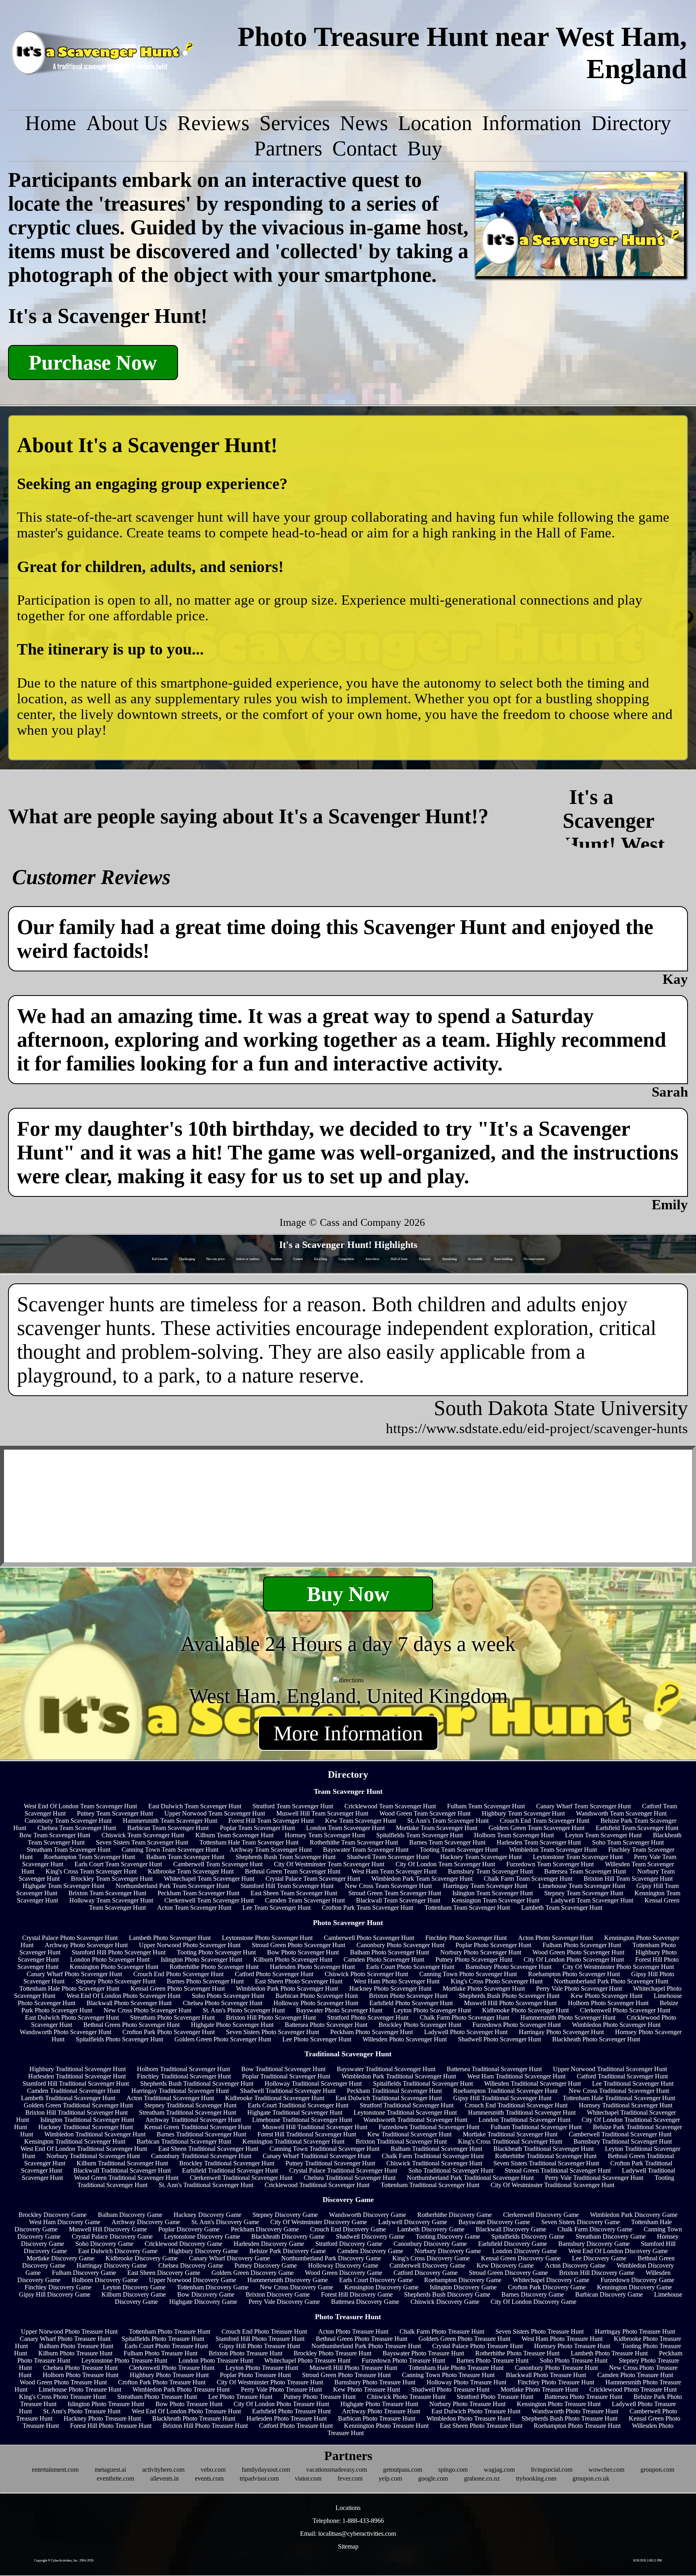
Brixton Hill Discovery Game (597, 2273)
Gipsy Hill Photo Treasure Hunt (260, 2346)
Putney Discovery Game (266, 2265)
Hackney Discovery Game (207, 2215)
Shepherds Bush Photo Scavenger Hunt (509, 1996)
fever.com (350, 2478)
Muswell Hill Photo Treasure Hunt (353, 2368)
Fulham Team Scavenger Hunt (486, 1806)
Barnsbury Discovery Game (594, 2244)
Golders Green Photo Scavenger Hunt (223, 2039)
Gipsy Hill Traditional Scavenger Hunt (502, 2098)
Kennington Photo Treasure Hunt (386, 2426)
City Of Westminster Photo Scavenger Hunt (618, 1967)
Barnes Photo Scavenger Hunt (205, 1981)
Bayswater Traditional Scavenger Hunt (386, 2069)
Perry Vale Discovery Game (284, 2302)
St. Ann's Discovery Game (225, 2222)
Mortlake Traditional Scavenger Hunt (510, 2134)
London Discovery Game (525, 2251)
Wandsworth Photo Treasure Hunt (575, 2411)
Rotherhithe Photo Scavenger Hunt (214, 1967)
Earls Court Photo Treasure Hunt (166, 2346)
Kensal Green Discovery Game (521, 2258)
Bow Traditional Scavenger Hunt (283, 2069)
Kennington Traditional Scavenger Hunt (293, 2141)
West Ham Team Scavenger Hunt (394, 1871)
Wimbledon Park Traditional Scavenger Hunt (399, 2076)
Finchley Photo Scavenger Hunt (466, 1938)
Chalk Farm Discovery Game (595, 2229)
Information (532, 123)
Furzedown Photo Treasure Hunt (403, 2360)
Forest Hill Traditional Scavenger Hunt (307, 2134)
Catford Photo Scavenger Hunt (274, 1974)
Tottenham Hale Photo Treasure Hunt (456, 2368)
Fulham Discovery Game (84, 2273)
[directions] (348, 1680)
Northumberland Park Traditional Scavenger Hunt (470, 2178)
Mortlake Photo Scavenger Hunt (484, 1988)
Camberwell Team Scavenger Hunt (218, 1864)
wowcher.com (606, 2470)
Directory (631, 123)
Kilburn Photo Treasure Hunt (75, 2353)
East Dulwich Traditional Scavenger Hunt (389, 2098)
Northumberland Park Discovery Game (331, 2258)
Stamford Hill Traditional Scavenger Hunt (76, 2083)
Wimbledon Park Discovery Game (634, 2215)
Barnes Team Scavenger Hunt (447, 1842)
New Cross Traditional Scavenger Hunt (619, 2091)
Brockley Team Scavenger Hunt (112, 1879)
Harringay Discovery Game (112, 2265)
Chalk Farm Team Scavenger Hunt (528, 1879)
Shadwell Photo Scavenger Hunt (499, 2039)
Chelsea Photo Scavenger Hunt (223, 2003)
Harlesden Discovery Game (269, 2244)
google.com (433, 2478)
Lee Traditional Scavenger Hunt (633, 2083)
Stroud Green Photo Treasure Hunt (346, 2375)
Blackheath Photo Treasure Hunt (194, 2418)
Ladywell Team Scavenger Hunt (592, 1900)
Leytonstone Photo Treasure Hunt (124, 2360)
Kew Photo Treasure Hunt (367, 2389)
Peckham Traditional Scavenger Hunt (394, 2091)
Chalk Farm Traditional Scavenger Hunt (433, 2156)
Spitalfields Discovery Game (528, 2236)
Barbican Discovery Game (609, 2294)
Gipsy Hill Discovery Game (55, 2294)
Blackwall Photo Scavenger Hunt (129, 2003)
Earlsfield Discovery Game (513, 2244)
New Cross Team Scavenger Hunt (388, 1886)
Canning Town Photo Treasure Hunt (448, 2375)
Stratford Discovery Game (349, 2244)
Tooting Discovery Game (448, 2236)
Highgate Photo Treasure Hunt (379, 2404)
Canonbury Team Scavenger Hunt (68, 1821)
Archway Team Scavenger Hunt (271, 1850)
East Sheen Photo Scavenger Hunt (299, 1981)
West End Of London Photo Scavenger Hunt (123, 1996)
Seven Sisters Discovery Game (581, 2222)
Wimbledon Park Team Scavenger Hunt (422, 1879)
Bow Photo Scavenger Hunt (303, 1952)
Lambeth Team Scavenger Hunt (562, 1908)
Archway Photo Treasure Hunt (381, 2411)
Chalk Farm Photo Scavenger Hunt (464, 2017)
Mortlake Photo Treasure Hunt (539, 2389)
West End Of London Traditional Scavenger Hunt (84, 2149)
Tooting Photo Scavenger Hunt (216, 1952)
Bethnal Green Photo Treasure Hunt (361, 2339)
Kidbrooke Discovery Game (142, 2258)
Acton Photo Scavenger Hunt (555, 1938)
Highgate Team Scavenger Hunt (63, 1886)
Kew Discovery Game (505, 2265)
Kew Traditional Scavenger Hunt (409, 2134)
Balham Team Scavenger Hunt (185, 1857)
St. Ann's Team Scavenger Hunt (448, 1821)
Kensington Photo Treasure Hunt (559, 2404)
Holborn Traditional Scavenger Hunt (183, 2069)
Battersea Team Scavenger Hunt (585, 1871)
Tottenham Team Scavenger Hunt (467, 1908)
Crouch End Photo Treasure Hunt (264, 2331)
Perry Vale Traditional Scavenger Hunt (594, 2178)
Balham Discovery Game (130, 2215)
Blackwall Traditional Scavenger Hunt (122, 2170)
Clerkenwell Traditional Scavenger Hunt (241, 2178)
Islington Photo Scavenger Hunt (201, 1959)
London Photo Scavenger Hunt (110, 1959)
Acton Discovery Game (575, 2265)
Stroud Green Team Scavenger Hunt (395, 1893)
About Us (127, 123)
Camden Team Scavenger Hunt (305, 1900)
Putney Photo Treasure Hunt (320, 2397)
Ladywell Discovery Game (413, 2222)
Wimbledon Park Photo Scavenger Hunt (287, 1988)
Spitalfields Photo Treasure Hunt (163, 2339)
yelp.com (390, 2478)
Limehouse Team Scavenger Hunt (582, 1886)
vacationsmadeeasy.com (337, 2470)
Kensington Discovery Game (381, 2287)
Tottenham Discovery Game (213, 2287)
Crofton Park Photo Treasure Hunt (162, 2382)
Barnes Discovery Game (533, 2294)
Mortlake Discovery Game (60, 2258)
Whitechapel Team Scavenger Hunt (209, 1879)
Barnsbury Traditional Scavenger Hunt (623, 2141)
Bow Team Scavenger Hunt (55, 1835)
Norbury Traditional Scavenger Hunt (93, 2156)
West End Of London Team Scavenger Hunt (80, 1806)
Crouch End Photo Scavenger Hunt (178, 1974)
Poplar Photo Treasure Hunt (255, 2375)
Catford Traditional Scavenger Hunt (622, 2076)
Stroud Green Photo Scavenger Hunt (298, 1945)
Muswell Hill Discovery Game (108, 2229)
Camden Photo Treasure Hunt (635, 2375)
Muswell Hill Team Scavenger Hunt (322, 1813)
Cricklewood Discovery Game (183, 2244)
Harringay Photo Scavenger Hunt (561, 2032)
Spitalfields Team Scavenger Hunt (419, 1835)
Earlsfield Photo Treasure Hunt (291, 2411)
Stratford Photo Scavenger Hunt (368, 2017)
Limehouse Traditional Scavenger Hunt (302, 2120)
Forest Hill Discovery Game (357, 2294)
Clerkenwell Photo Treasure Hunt (172, 2368)
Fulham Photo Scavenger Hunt (582, 1945)
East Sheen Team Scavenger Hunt (294, 1893)
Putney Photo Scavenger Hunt (474, 1959)
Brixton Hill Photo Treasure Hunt (205, 2426)
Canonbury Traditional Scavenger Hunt (201, 2156)
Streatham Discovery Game (611, 2236)
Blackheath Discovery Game (288, 2236)
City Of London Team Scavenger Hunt (445, 1864)
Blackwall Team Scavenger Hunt (398, 1900)
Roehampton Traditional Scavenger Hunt (505, 2091)
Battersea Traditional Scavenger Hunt (494, 2069)
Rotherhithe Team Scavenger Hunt (354, 1842)
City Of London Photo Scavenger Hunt (574, 1959)
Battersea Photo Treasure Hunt (583, 2397)
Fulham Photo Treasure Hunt (161, 2353)
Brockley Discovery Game (53, 2215)
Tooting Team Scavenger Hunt (459, 1850)
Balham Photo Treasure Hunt (76, 2346)
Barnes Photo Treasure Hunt (492, 2360)
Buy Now (348, 1594)
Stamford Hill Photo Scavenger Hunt (119, 1952)
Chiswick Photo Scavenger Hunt (366, 1974)
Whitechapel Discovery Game (551, 2280)
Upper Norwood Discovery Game (193, 2280)
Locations (348, 2508)
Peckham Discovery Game (265, 2229)
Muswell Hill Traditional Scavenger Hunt (315, 2127)
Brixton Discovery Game (278, 2294)
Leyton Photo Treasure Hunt (262, 2368)
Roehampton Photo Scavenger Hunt (574, 1974)
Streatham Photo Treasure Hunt (157, 2397)
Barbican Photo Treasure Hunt (377, 2418)
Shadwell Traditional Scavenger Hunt (288, 2091)
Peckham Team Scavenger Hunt (198, 1893)
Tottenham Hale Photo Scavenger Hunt (69, 1988)
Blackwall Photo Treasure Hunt (546, 2375)
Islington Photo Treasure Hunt (106, 2404)
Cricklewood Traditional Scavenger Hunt (317, 2185)
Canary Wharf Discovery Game (229, 2258)
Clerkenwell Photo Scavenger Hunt (625, 2010)
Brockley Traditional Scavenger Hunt (227, 2163)
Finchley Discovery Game (58, 2287)
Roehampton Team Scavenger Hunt (89, 1857)
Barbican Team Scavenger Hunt (168, 1828)
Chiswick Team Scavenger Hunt (143, 1835)
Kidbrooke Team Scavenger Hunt (191, 1871)
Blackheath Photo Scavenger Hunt (596, 2039)
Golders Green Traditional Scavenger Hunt (78, 2105)
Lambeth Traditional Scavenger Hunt (68, 2098)
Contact (365, 148)
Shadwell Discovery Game (370, 2236)
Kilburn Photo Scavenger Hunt (293, 1959)
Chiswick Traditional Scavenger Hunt (434, 2163)
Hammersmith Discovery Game (288, 2280)
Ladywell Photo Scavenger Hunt (466, 2032)
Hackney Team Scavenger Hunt (481, 1857)
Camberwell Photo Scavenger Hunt (369, 1938)
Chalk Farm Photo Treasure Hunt (442, 2331)
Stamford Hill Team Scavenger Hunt (287, 1886)
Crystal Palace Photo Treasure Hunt (477, 2346)
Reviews (213, 123)
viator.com (308, 2478)
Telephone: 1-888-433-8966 (348, 2521)
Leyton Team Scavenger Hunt (603, 1835)
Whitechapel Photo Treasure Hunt (307, 2360)
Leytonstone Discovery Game (202, 2236)
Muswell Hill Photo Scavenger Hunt (510, 2003)
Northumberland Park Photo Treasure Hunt (366, 2346)
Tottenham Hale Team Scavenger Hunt (249, 1842)
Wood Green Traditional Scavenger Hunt (126, 2178)
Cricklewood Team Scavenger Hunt (390, 1806)
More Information (348, 1733)
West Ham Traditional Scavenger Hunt (516, 2076)
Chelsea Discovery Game (191, 2265)
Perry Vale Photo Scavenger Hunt (579, 1988)
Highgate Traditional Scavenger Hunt (295, 2112)
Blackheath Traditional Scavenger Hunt (544, 2149)
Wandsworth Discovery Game (368, 2215)
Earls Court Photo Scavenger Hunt (410, 1967)
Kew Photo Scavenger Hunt (607, 1996)
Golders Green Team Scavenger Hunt (536, 1828)
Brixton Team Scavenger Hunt (107, 1893)
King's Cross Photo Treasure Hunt (62, 2397)
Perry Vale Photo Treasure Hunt (281, 2389)
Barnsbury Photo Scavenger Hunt (509, 1967)
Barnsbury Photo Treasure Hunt (375, 2382)
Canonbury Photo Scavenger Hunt (400, 1945)
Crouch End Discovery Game (348, 2229)
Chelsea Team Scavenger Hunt (77, 1828)
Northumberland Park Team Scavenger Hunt (172, 1886)
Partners (288, 148)
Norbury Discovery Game (448, 2251)
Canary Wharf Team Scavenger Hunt (583, 1806)
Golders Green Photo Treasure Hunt (464, 2339)
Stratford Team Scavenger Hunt (293, 1806)
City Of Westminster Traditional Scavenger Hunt (552, 2185)
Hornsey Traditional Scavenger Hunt (626, 2105)
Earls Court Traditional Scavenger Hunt (298, 2105)
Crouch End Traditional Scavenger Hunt (516, 2105)
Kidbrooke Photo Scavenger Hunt (525, 2010)
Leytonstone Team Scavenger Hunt (578, 1857)
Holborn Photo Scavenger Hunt (608, 2003)
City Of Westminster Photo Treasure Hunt (270, 2382)
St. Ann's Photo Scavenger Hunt (244, 2010)
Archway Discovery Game (146, 2222)
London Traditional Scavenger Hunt (524, 2120)
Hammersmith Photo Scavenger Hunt (568, 2017)
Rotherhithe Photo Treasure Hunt (517, 2353)
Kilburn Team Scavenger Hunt (234, 1835)
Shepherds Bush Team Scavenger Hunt (286, 1857)
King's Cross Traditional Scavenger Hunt (510, 2141)
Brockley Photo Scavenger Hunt (420, 2025)
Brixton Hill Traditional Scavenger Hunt (77, 2112)
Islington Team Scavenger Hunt (493, 1893)
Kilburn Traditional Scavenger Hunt (122, 2163)
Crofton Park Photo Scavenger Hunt (169, 2032)
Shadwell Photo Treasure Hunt (450, 2389)
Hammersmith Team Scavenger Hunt (170, 1821)
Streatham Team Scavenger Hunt (68, 1850)
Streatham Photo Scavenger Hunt (172, 2017)
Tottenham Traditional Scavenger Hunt (430, 2185)
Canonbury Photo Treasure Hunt (556, 2368)
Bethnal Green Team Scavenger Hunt (293, 1871)
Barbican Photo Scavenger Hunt (317, 1996)
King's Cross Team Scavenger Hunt (91, 1871)
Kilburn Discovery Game (134, 2294)
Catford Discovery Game (426, 2273)
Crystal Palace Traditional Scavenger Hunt (343, 2170)
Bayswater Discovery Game (494, 2222)
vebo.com (213, 2470)
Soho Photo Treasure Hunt (574, 2360)
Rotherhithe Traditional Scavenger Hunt (546, 2156)
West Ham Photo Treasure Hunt (562, 2339)
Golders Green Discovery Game (253, 2273)
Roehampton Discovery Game (463, 2280)
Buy (425, 148)
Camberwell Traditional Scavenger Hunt (620, 2134)
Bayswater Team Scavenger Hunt (366, 1850)
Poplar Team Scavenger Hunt (257, 1828)
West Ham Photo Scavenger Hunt (397, 1981)
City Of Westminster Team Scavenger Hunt (329, 1864)
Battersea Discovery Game (365, 2302)
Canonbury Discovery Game (430, 2244)
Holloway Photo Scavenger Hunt (316, 2003)
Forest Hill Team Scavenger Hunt (271, 1821)
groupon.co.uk (591, 2478)
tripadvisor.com (259, 2478)
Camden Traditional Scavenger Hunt (74, 2091)
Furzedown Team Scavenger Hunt (550, 1864)
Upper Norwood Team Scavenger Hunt (215, 1813)
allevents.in (165, 2478)
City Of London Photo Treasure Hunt (281, 2404)
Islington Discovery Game (463, 2287)
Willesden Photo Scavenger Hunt (405, 2039)
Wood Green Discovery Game (344, 2273)
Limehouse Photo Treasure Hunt (80, 2389)
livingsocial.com (552, 2470)
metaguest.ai (110, 2470)
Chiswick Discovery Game (445, 2302)
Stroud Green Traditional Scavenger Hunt (558, 2170)
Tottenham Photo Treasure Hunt (170, 2331)
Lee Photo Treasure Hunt (240, 2397)
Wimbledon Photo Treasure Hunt (468, 2418)
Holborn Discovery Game (105, 2280)
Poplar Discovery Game (189, 2229)
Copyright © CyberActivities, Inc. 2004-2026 (64, 2561)
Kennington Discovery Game (634, 2287)
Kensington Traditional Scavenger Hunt (75, 2141)
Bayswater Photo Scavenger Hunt (339, 2010)
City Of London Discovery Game (533, 2302)
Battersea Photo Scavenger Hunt (326, 2025)
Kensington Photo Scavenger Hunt (114, 1967)
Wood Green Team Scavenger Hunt (425, 1813)
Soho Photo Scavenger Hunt (228, 1996)
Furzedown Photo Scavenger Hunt (517, 2025)
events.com (209, 2478)
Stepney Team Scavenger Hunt (584, 1893)
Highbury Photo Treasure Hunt (169, 2375)
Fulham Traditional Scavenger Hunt (536, 2127)
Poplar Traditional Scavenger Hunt (286, 2076)
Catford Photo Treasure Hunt (296, 2426)
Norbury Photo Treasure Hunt (467, 2404)
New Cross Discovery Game (296, 2287)
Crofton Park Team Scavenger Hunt (368, 1908)
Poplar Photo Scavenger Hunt (493, 1945)
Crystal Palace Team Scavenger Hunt (313, 1879)
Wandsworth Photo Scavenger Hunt (65, 2032)
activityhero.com (163, 2470)
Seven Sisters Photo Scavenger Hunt (272, 2032)
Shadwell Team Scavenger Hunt (388, 1857)
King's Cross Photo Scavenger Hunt (497, 1981)
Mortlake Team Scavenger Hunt (437, 1828)
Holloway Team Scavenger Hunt (111, 1900)
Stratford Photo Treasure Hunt (495, 2397)
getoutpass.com (403, 2470)
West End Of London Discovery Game (618, 2251)
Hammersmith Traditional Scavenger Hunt (522, 2112)
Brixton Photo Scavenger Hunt (408, 1996)
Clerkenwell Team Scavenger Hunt (209, 1900)
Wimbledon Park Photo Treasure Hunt (181, 2389)
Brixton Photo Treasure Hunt (245, 2353)
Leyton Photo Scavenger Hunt (432, 2010)
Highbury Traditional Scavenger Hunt (78, 2069)
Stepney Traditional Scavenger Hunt (190, 2105)
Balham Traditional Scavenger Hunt (436, 2149)
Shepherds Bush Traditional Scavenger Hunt (197, 2083)
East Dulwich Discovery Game (118, 2251)
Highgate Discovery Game (203, 2302)
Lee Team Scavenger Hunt (277, 1908)
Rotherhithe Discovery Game (455, 2215)
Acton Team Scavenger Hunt (194, 1908)
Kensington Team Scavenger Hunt (495, 1900)
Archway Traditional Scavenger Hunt (193, 2120)
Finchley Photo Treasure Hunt (556, 2382)
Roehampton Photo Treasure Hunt (577, 2426)
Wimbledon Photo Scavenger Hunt (616, 2025)
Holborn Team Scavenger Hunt (514, 1835)
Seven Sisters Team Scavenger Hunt (142, 1842)
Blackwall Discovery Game (511, 2229)
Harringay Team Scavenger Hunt (485, 1886)
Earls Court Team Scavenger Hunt (118, 1864)
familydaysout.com (266, 2470)
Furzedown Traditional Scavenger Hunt (429, 2127)
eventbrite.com (115, 2478)
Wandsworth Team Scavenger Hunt (621, 1813)
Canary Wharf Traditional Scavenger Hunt (317, 2156)
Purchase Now (93, 363)
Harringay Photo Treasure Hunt (635, 2331)
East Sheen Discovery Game (164, 2273)
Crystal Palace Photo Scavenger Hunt (70, 1938)
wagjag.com (499, 2470)
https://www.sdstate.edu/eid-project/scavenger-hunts (537, 1428)
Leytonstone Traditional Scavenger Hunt (405, 2112)
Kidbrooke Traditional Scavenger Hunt (275, 2098)
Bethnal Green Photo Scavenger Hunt (132, 2025)
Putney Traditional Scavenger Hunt (330, 2163)
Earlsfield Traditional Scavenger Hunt (230, 2170)
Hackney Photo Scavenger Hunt (390, 1988)
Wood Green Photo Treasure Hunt (63, 2382)
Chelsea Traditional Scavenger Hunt (350, 2178)
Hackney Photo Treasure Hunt (102, 2418)
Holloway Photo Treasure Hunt (466, 2382)
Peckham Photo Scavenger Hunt (372, 2032)
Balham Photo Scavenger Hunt (389, 1952)
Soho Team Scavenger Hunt (628, 1842)
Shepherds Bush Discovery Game (447, 2294)
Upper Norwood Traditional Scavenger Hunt (610, 2069)
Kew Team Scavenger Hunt (360, 1821)
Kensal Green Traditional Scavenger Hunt (198, 2127)
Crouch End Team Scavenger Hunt (545, 1821)
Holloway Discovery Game (343, 2265)
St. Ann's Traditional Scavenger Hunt (206, 2185)
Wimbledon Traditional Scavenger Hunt (95, 2134)
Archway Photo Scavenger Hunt (86, 1945)
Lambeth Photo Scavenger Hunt (170, 1938)
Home (51, 123)
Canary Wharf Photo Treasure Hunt (65, 2339)
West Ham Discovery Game (65, 2222)
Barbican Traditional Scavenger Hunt (184, 2141)
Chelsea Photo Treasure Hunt (80, 2368)
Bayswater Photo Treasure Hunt (423, 2353)
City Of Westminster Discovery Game (319, 2222)
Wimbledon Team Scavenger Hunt (553, 1850)
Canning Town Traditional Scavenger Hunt (324, 2149)
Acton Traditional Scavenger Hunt (170, 2098)
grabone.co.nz (482, 2478)
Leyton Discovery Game (134, 2287)
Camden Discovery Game (370, 2251)
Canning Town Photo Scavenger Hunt (468, 1974)
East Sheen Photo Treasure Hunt (481, 2426)
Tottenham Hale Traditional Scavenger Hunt (619, 2098)
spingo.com (453, 2470)
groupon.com (657, 2470)
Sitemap (348, 2546)
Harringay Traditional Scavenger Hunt (180, 2091)
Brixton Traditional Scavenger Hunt (401, 2141)
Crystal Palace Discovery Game (112, 2236)
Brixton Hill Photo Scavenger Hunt (271, 2017)
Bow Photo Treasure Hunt (189, 2404)
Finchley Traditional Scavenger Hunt (184, 2076)
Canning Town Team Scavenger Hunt (170, 1850)
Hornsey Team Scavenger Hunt (325, 1835)
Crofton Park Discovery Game (547, 2287)
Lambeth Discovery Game (431, 2229)
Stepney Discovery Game (285, 2215)
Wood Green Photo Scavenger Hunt (578, 1952)
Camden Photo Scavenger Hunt (384, 1959)
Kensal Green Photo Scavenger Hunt (178, 1988)
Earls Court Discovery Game (376, 2280)
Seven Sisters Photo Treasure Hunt (540, 2331)
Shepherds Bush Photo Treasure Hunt (570, 2418)
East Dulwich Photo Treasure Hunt (476, 2411)
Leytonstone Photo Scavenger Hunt (267, 1938)
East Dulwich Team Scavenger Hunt (195, 1806)
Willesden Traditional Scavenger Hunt (532, 2083)
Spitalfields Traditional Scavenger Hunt (423, 2083)
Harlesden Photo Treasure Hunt (287, 2418)
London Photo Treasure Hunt (216, 2360)
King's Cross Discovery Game (431, 2258)
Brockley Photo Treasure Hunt (332, 2353)
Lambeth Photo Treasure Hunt (609, 2353)
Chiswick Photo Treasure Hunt (406, 2397)
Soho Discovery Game (104, 2244)
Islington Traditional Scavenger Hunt (87, 2120)
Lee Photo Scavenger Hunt (317, 2039)
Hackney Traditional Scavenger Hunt (86, 2127)
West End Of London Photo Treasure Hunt (186, 2411)
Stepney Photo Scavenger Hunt (116, 1981)
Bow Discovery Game (206, 2294)
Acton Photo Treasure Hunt (353, 2331)
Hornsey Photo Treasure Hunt (572, 2346)
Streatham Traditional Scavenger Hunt (187, 2112)
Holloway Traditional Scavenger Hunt (313, 2083)
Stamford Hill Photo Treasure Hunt (260, 2339)
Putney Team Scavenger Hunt (115, 1813)
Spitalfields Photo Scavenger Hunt (119, 2039)
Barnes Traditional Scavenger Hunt (201, 2134)
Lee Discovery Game (599, 2258)
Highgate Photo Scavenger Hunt (232, 2025)
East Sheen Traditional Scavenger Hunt (208, 2149)
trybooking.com (536, 2478)
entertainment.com (55, 2470)
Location (435, 123)
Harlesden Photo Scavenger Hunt (312, 1967)
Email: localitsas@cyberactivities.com (348, 2534)
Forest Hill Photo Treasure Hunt (111, 2426)
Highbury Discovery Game (203, 2251)
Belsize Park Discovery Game (288, 2251)
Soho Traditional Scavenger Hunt (451, 2170)
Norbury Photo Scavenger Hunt (481, 1952)
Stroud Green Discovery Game (508, 2273)
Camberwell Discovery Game (427, 2265)
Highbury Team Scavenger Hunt (523, 1813)
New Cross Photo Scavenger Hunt (147, 2010)
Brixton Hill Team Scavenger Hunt (628, 1879)
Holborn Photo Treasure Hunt (81, 2375)
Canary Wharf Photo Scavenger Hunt (74, 1974)
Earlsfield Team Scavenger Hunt (637, 1828)
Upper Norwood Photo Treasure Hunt (69, 2331)
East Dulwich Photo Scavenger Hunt (72, 2017)
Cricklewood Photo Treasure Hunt (633, 2389)
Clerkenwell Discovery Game (541, 2215)
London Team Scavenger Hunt (345, 1828)
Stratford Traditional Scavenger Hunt (407, 2105)
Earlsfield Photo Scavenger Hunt (411, 2003)
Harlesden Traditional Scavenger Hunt (77, 2076)
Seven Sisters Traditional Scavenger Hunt (546, 2163)
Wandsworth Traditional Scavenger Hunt (415, 2120)
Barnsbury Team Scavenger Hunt (490, 1871)
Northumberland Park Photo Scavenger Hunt (611, 1981)
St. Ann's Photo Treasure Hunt (82, 2411)
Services (295, 123)
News (364, 123)
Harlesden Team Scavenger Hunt (539, 1842)
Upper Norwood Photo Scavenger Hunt (190, 1945)
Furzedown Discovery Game (637, 2280)
